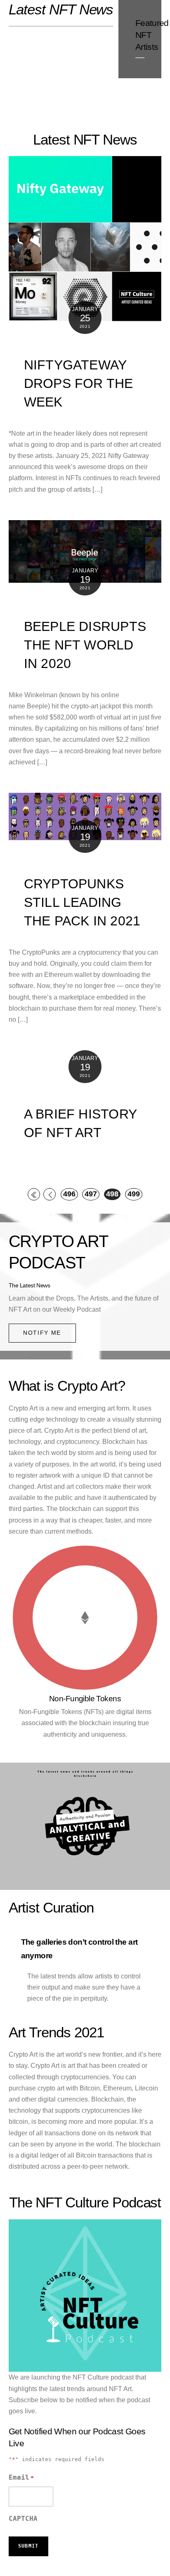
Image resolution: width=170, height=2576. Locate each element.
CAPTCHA (23, 2519)
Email (21, 2477)
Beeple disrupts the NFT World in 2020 (85, 645)
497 (91, 1194)
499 (134, 1194)
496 (69, 1194)
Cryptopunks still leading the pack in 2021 (82, 902)
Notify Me (42, 1333)
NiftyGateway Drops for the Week (79, 383)
